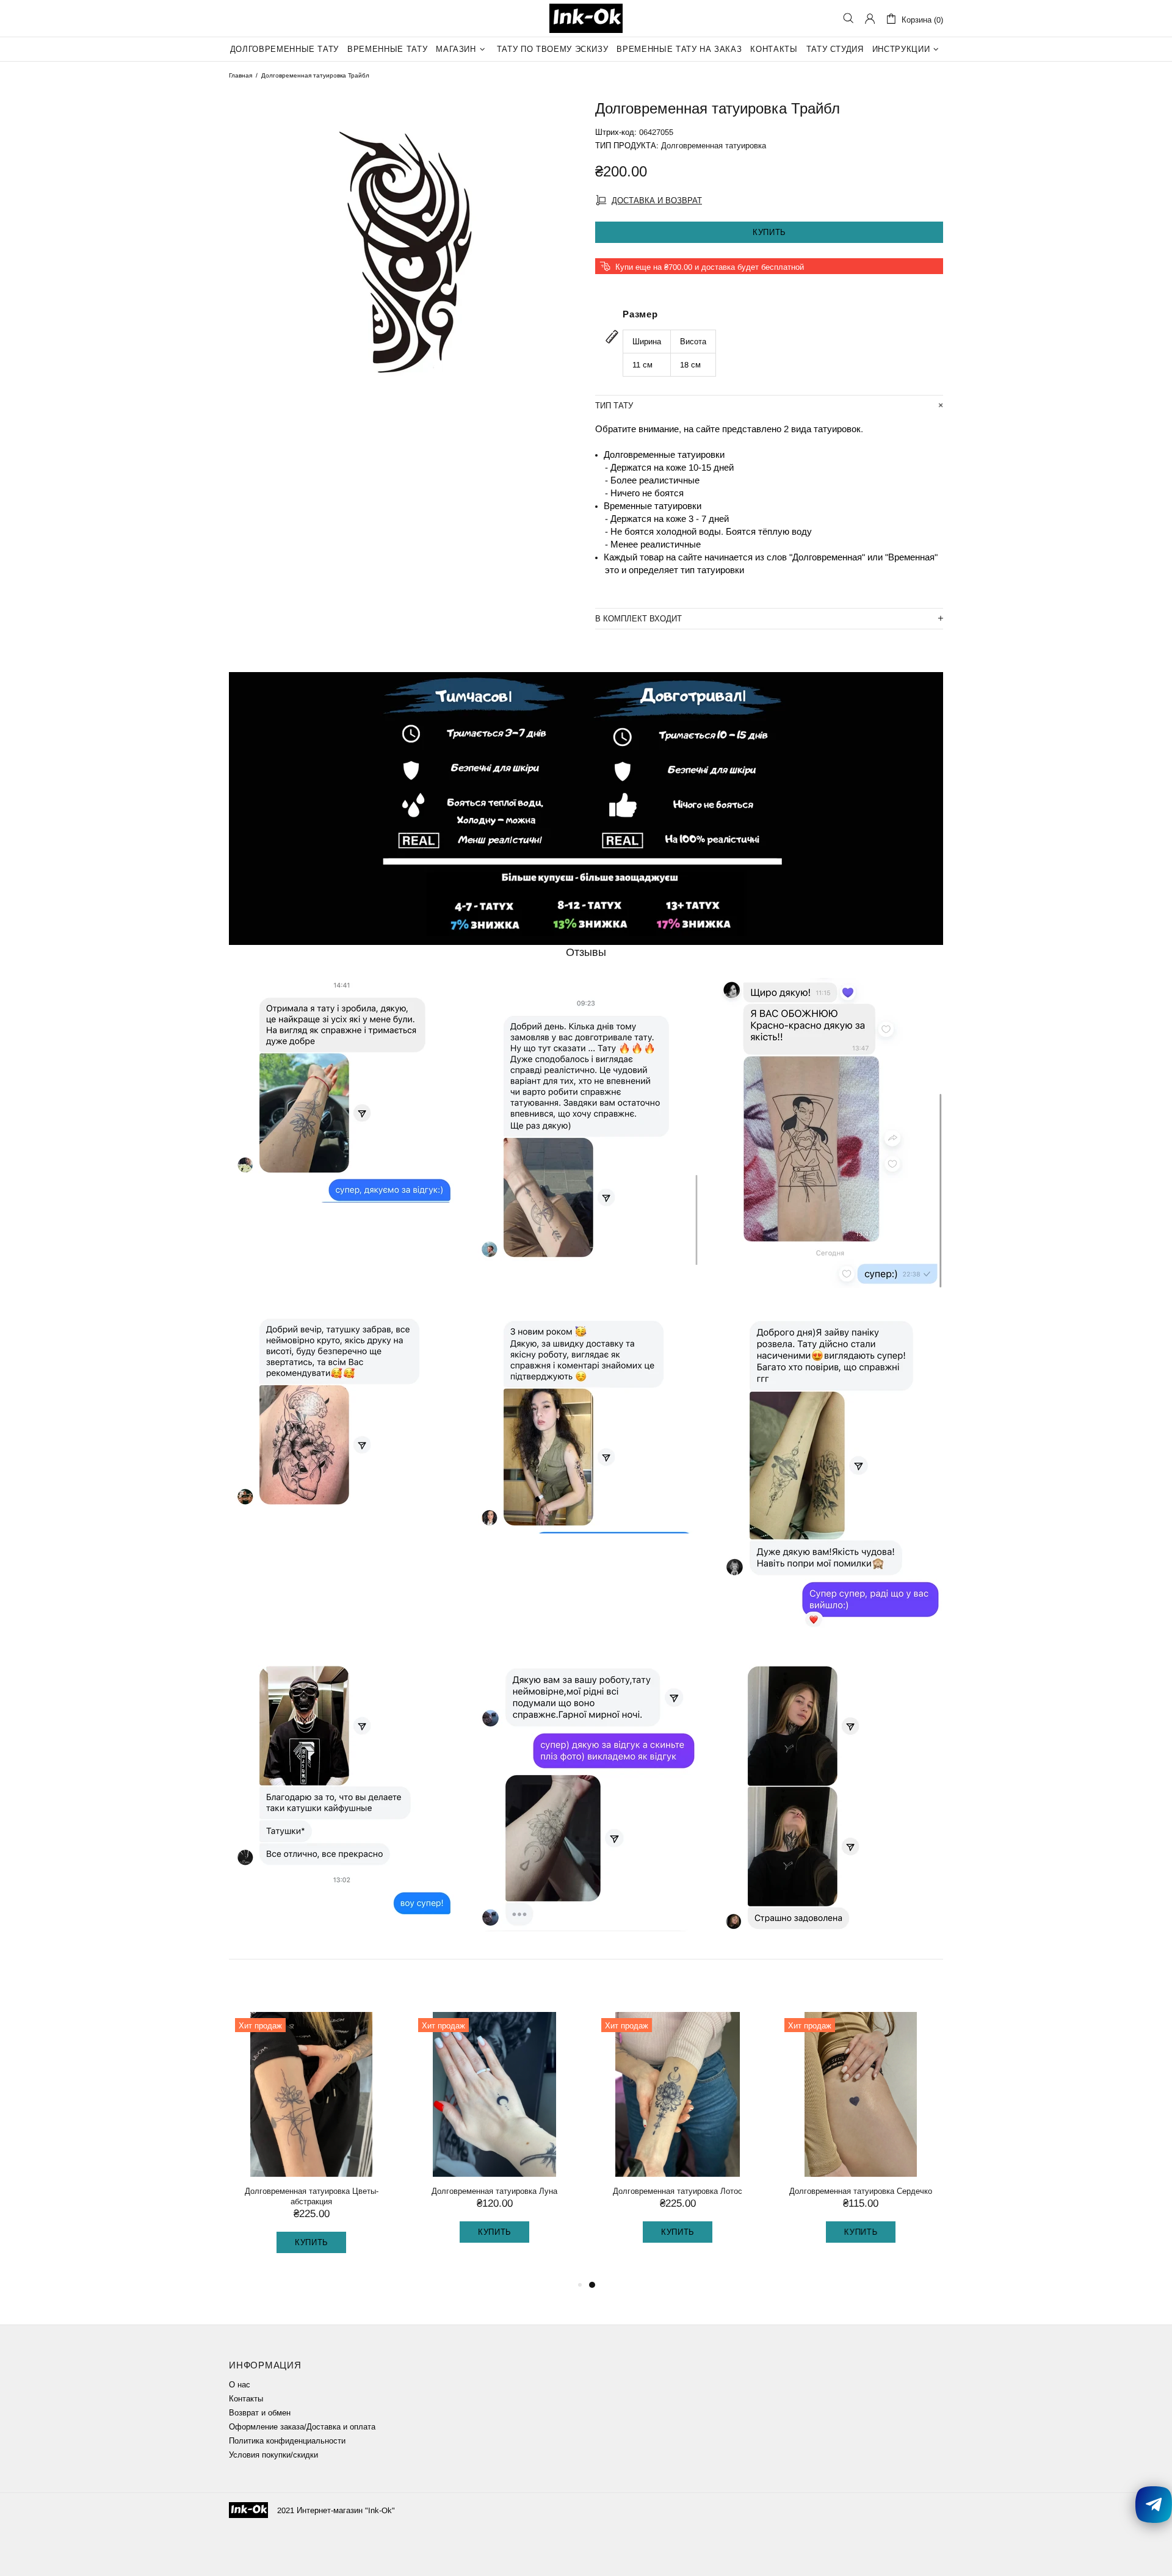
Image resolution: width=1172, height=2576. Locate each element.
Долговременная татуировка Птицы (494, 2191)
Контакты (246, 2399)
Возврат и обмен (260, 2413)
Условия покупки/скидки (273, 2455)
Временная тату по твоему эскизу (311, 2191)
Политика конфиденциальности (287, 2441)
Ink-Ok (586, 18)
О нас (240, 2385)
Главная (241, 75)
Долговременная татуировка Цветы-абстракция (678, 2196)
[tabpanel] (311, 2140)
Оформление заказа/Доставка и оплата (302, 2427)
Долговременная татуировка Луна (861, 2191)
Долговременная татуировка (714, 146)
